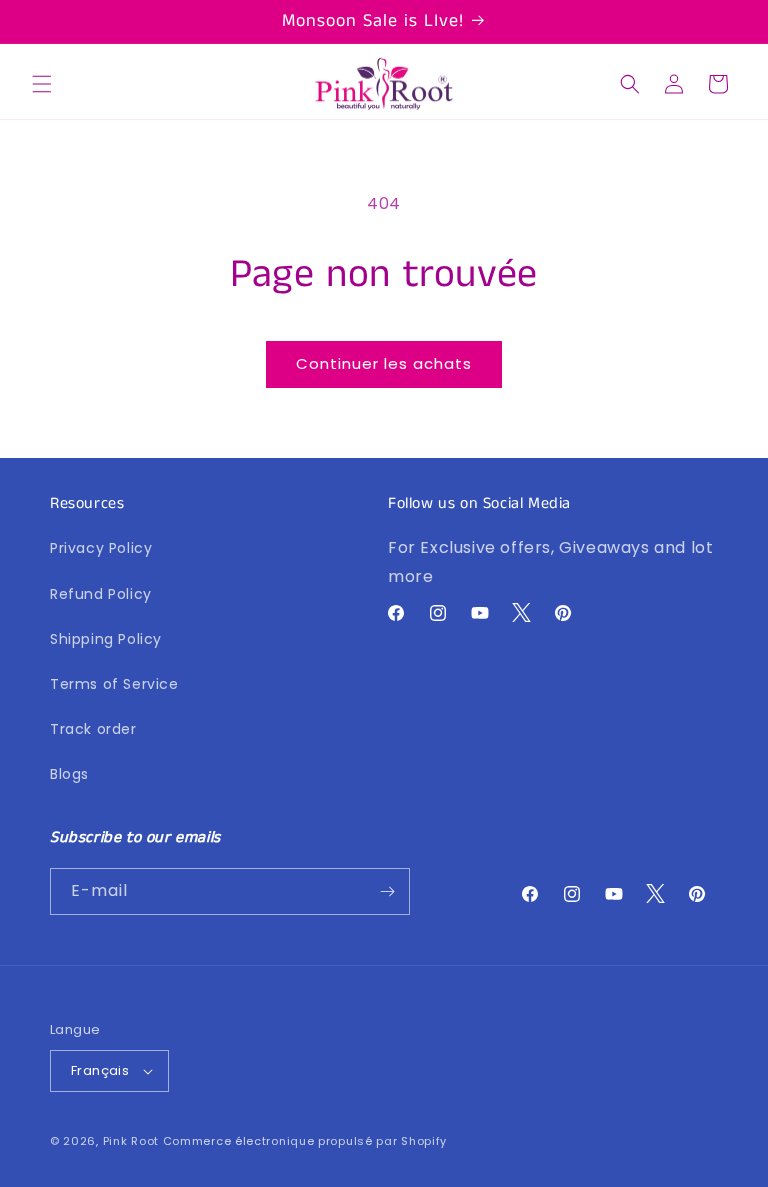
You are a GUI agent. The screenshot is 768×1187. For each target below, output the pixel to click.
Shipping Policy (106, 639)
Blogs (69, 774)
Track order (93, 729)
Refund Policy (101, 594)
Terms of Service (114, 684)
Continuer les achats (384, 363)
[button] (42, 84)
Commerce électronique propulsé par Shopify (305, 1141)
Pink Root (131, 1141)
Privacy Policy (101, 548)
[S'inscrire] (387, 891)
